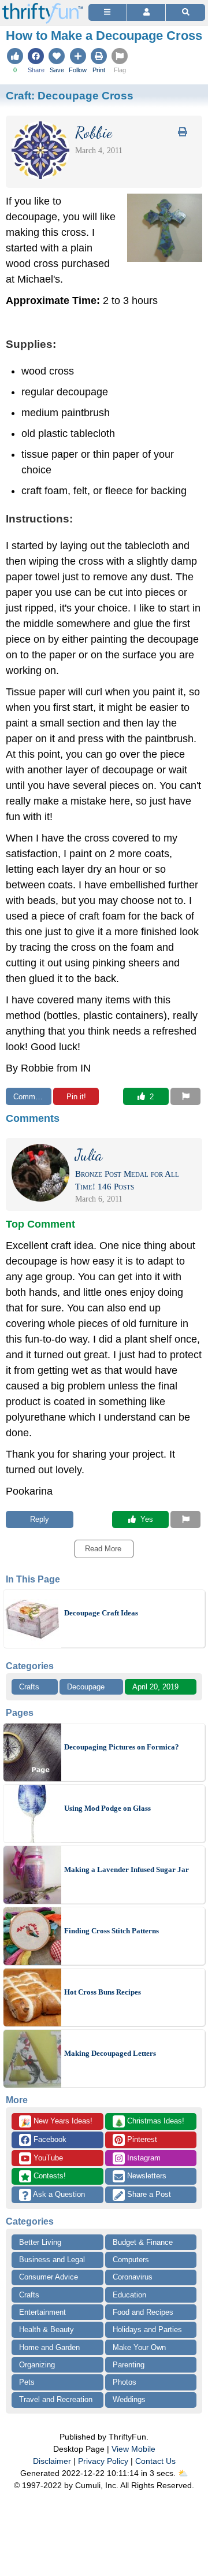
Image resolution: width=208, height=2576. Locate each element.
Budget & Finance (143, 2242)
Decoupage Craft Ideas (101, 1613)
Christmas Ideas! (149, 2122)
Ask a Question (58, 2194)
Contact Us (155, 2461)
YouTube (47, 2158)
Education (129, 2295)
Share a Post (148, 2194)
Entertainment (42, 2312)
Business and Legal (52, 2260)
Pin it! (76, 1097)
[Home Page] (43, 7)
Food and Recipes (143, 2312)
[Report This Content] (185, 1096)
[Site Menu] (107, 12)
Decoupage (86, 1687)
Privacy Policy (103, 2461)
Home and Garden (49, 2347)
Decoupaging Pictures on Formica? (122, 1747)
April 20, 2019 (155, 1687)
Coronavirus (133, 2277)
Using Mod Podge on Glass (107, 1808)
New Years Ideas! (57, 2122)
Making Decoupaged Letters (110, 2053)
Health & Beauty (47, 2329)
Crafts (29, 1687)
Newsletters (146, 2176)
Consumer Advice (49, 2277)
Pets (27, 2382)
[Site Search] (185, 12)
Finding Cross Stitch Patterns (112, 1931)
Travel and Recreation (56, 2399)
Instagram (143, 2158)
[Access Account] (146, 12)
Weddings (129, 2399)
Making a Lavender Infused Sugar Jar (127, 1869)
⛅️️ (183, 2473)
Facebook (49, 2139)
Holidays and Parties (147, 2329)
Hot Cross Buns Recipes (103, 1992)
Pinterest (141, 2139)
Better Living (40, 2242)
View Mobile (133, 2449)
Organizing (37, 2365)
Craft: (70, 95)
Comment (29, 1097)
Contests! (49, 2176)
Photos (125, 2382)
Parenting (129, 2365)
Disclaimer (52, 2461)
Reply (40, 1519)
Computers (131, 2260)
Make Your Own (139, 2347)
